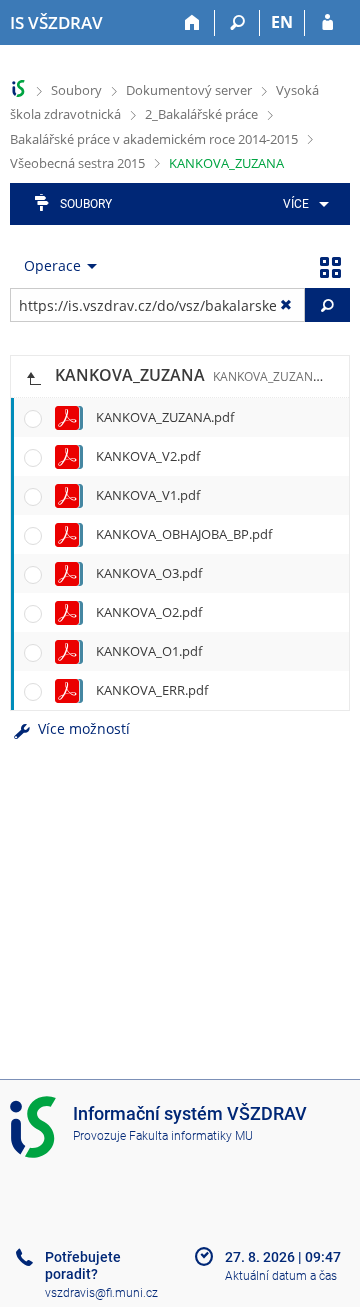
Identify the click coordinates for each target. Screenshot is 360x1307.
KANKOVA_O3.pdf (149, 573)
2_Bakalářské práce (201, 114)
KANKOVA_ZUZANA (226, 163)
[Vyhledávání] (237, 23)
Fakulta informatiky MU (191, 1136)
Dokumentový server (189, 90)
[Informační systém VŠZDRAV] (18, 88)
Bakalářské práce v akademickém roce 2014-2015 (154, 139)
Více (296, 204)
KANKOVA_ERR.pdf (152, 690)
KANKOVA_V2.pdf (148, 456)
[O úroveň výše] (33, 376)
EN (282, 22)
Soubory (76, 90)
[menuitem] (302, 204)
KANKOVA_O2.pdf (149, 612)
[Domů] (192, 23)
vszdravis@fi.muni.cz (101, 1293)
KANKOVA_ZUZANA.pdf (165, 417)
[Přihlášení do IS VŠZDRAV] (327, 23)
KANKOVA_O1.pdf (149, 651)
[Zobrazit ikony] (330, 266)
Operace (52, 265)
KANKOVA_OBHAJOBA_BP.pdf (184, 534)
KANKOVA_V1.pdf (148, 495)
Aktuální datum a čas (281, 1276)
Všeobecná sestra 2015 (77, 163)
